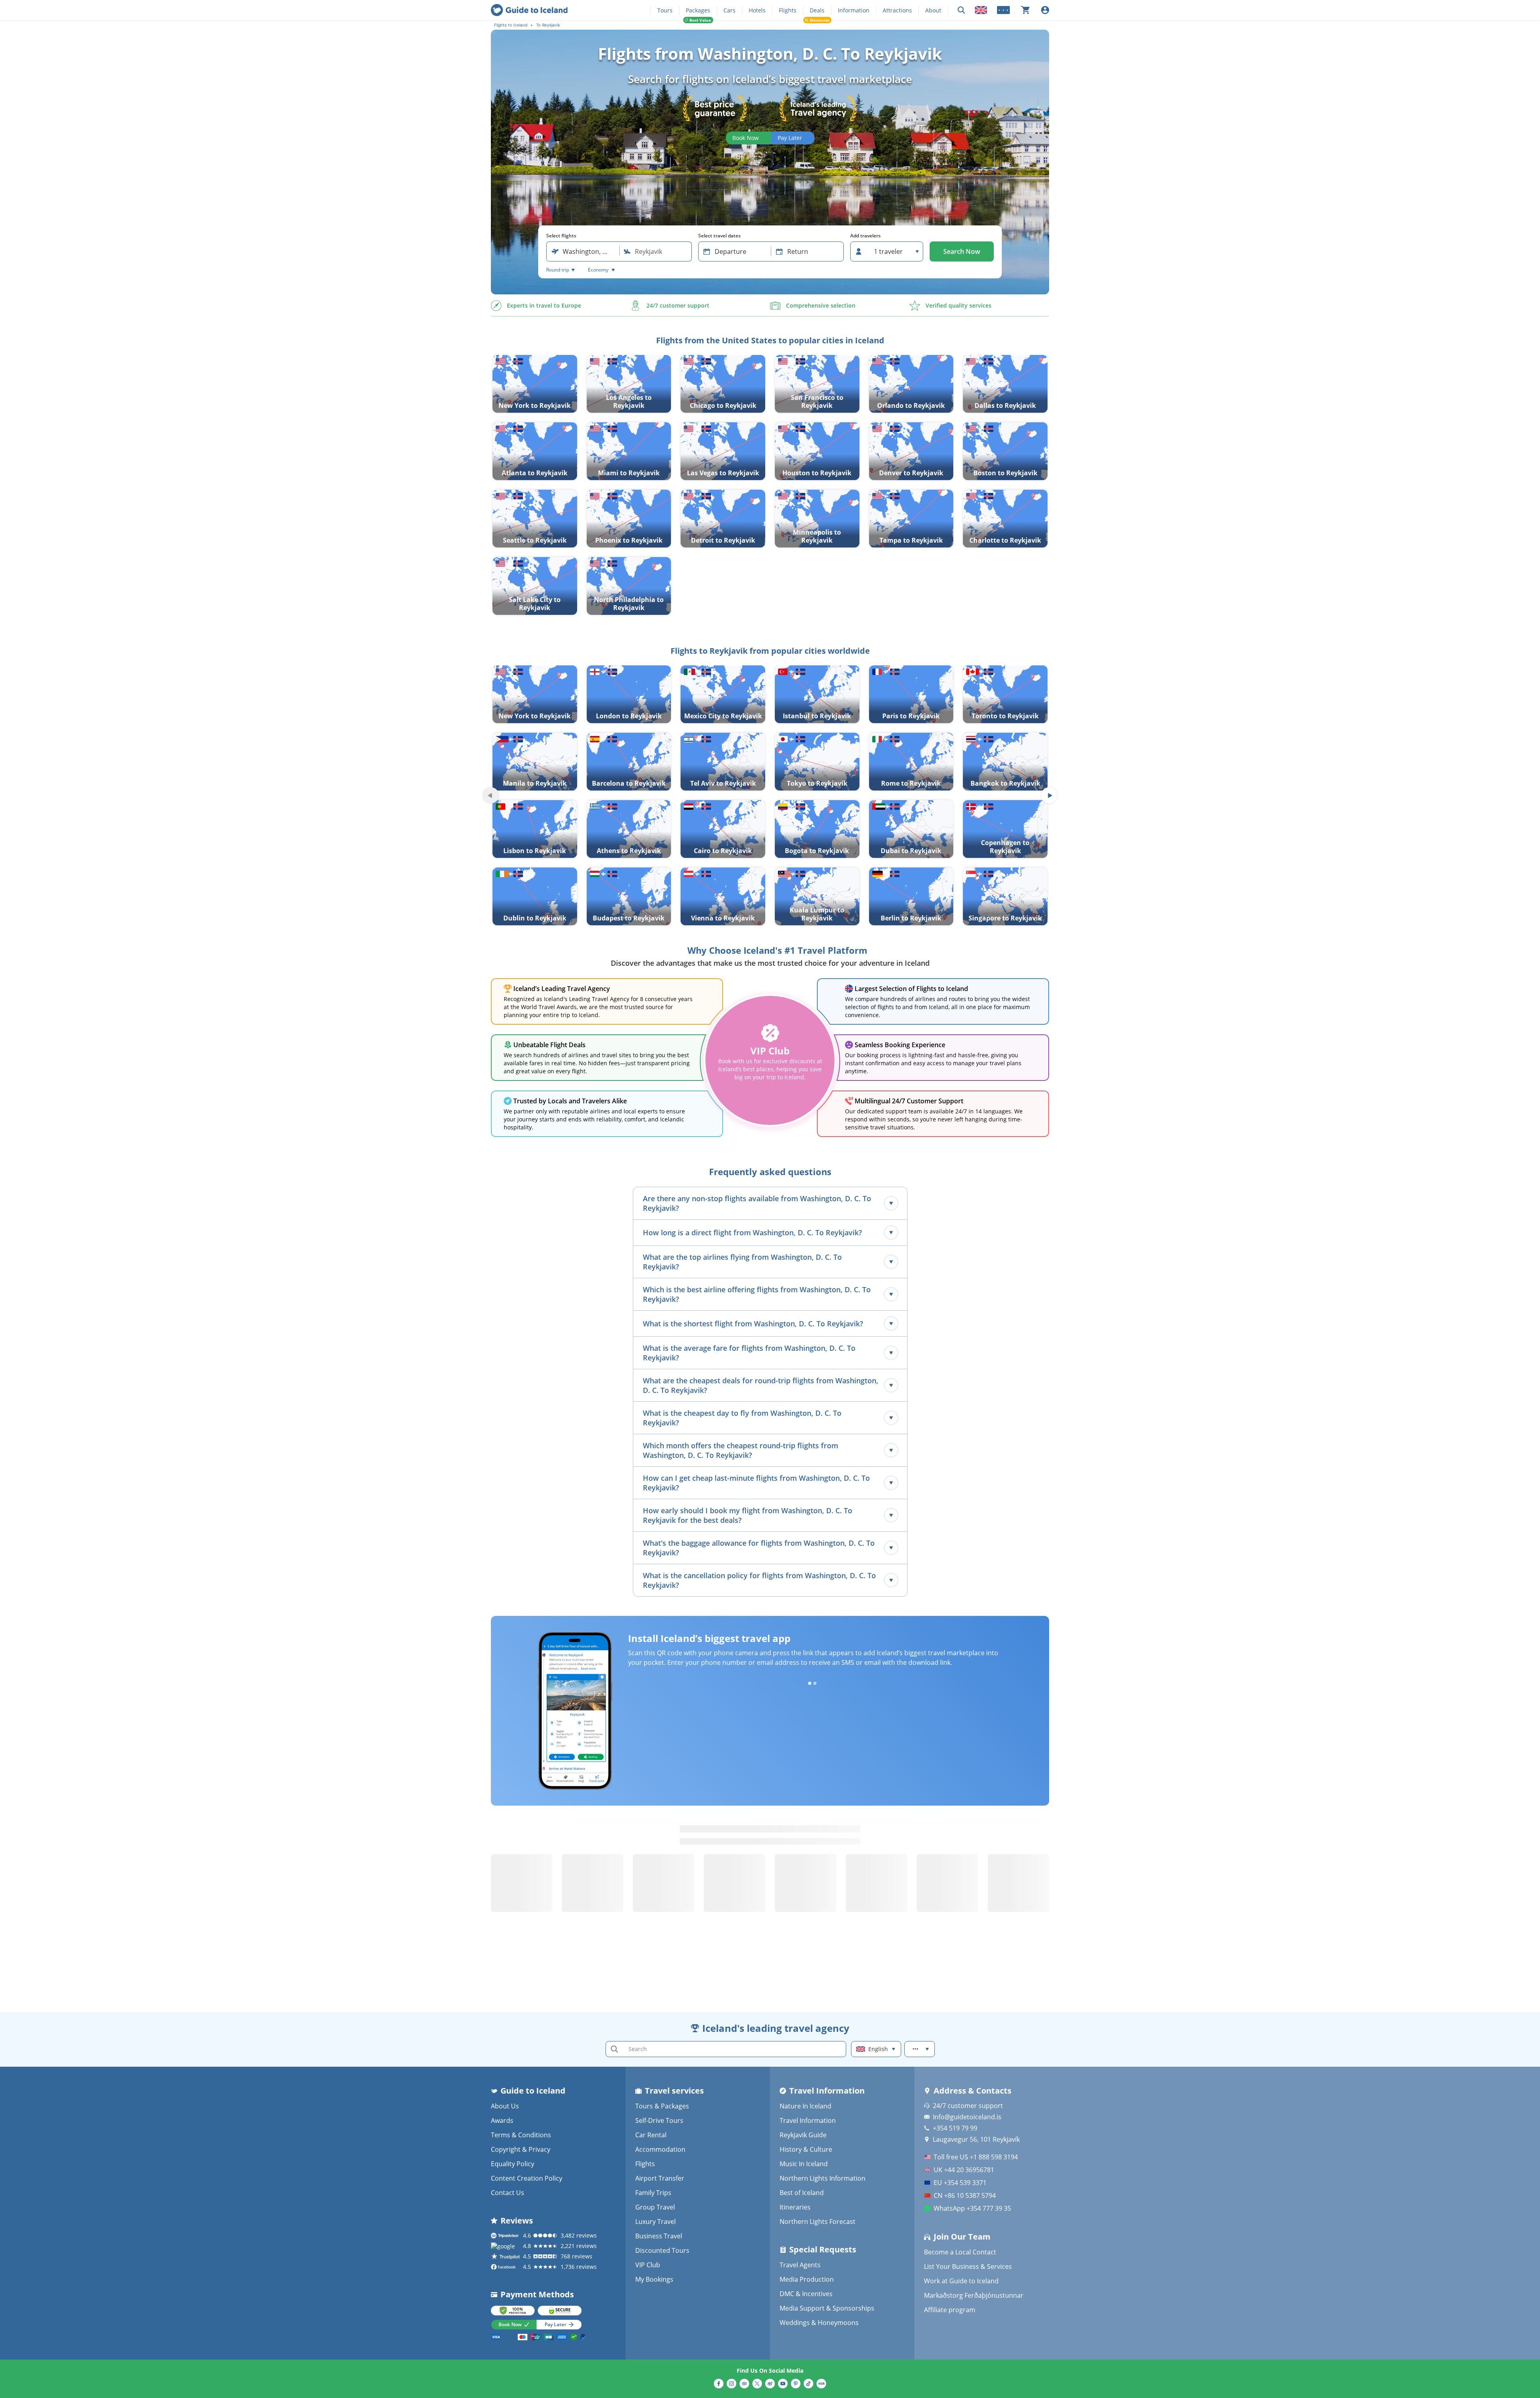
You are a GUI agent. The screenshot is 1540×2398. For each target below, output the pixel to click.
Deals (817, 10)
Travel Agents (800, 2265)
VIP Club (648, 2265)
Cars (729, 10)
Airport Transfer (660, 2178)
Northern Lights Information (823, 2178)
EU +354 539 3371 (960, 2183)
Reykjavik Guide (803, 2135)
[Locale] (981, 10)
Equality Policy (513, 2164)
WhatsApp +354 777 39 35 (972, 2208)
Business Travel (659, 2236)
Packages (698, 10)
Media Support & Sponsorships (827, 2308)
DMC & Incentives (806, 2294)
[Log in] (1045, 10)
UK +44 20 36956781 (964, 2170)
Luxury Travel (656, 2222)
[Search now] (961, 10)
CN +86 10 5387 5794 (965, 2195)
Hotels (757, 10)
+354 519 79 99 (955, 2128)
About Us (505, 2106)
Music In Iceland (804, 2164)
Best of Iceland (802, 2193)
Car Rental (651, 2135)
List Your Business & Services (968, 2266)
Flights (788, 10)
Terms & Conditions (521, 2135)
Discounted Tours (662, 2250)
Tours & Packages (662, 2106)
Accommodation (660, 2149)
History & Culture (806, 2149)
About (933, 10)
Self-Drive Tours (659, 2120)
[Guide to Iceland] (529, 10)
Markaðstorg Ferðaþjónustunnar (974, 2295)
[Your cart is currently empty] (1025, 10)
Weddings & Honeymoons (819, 2323)
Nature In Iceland (805, 2106)
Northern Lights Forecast (818, 2222)
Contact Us (508, 2193)
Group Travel (655, 2207)
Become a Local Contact (960, 2252)
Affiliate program (950, 2310)
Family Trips (653, 2193)
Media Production (807, 2279)
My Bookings (654, 2279)
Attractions (897, 10)
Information (854, 10)
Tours (665, 10)
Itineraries (795, 2207)
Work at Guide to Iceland (961, 2281)
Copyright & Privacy (521, 2149)
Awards (502, 2120)
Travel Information (808, 2120)
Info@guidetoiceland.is (967, 2117)
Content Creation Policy (527, 2178)
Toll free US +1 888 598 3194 (976, 2157)
